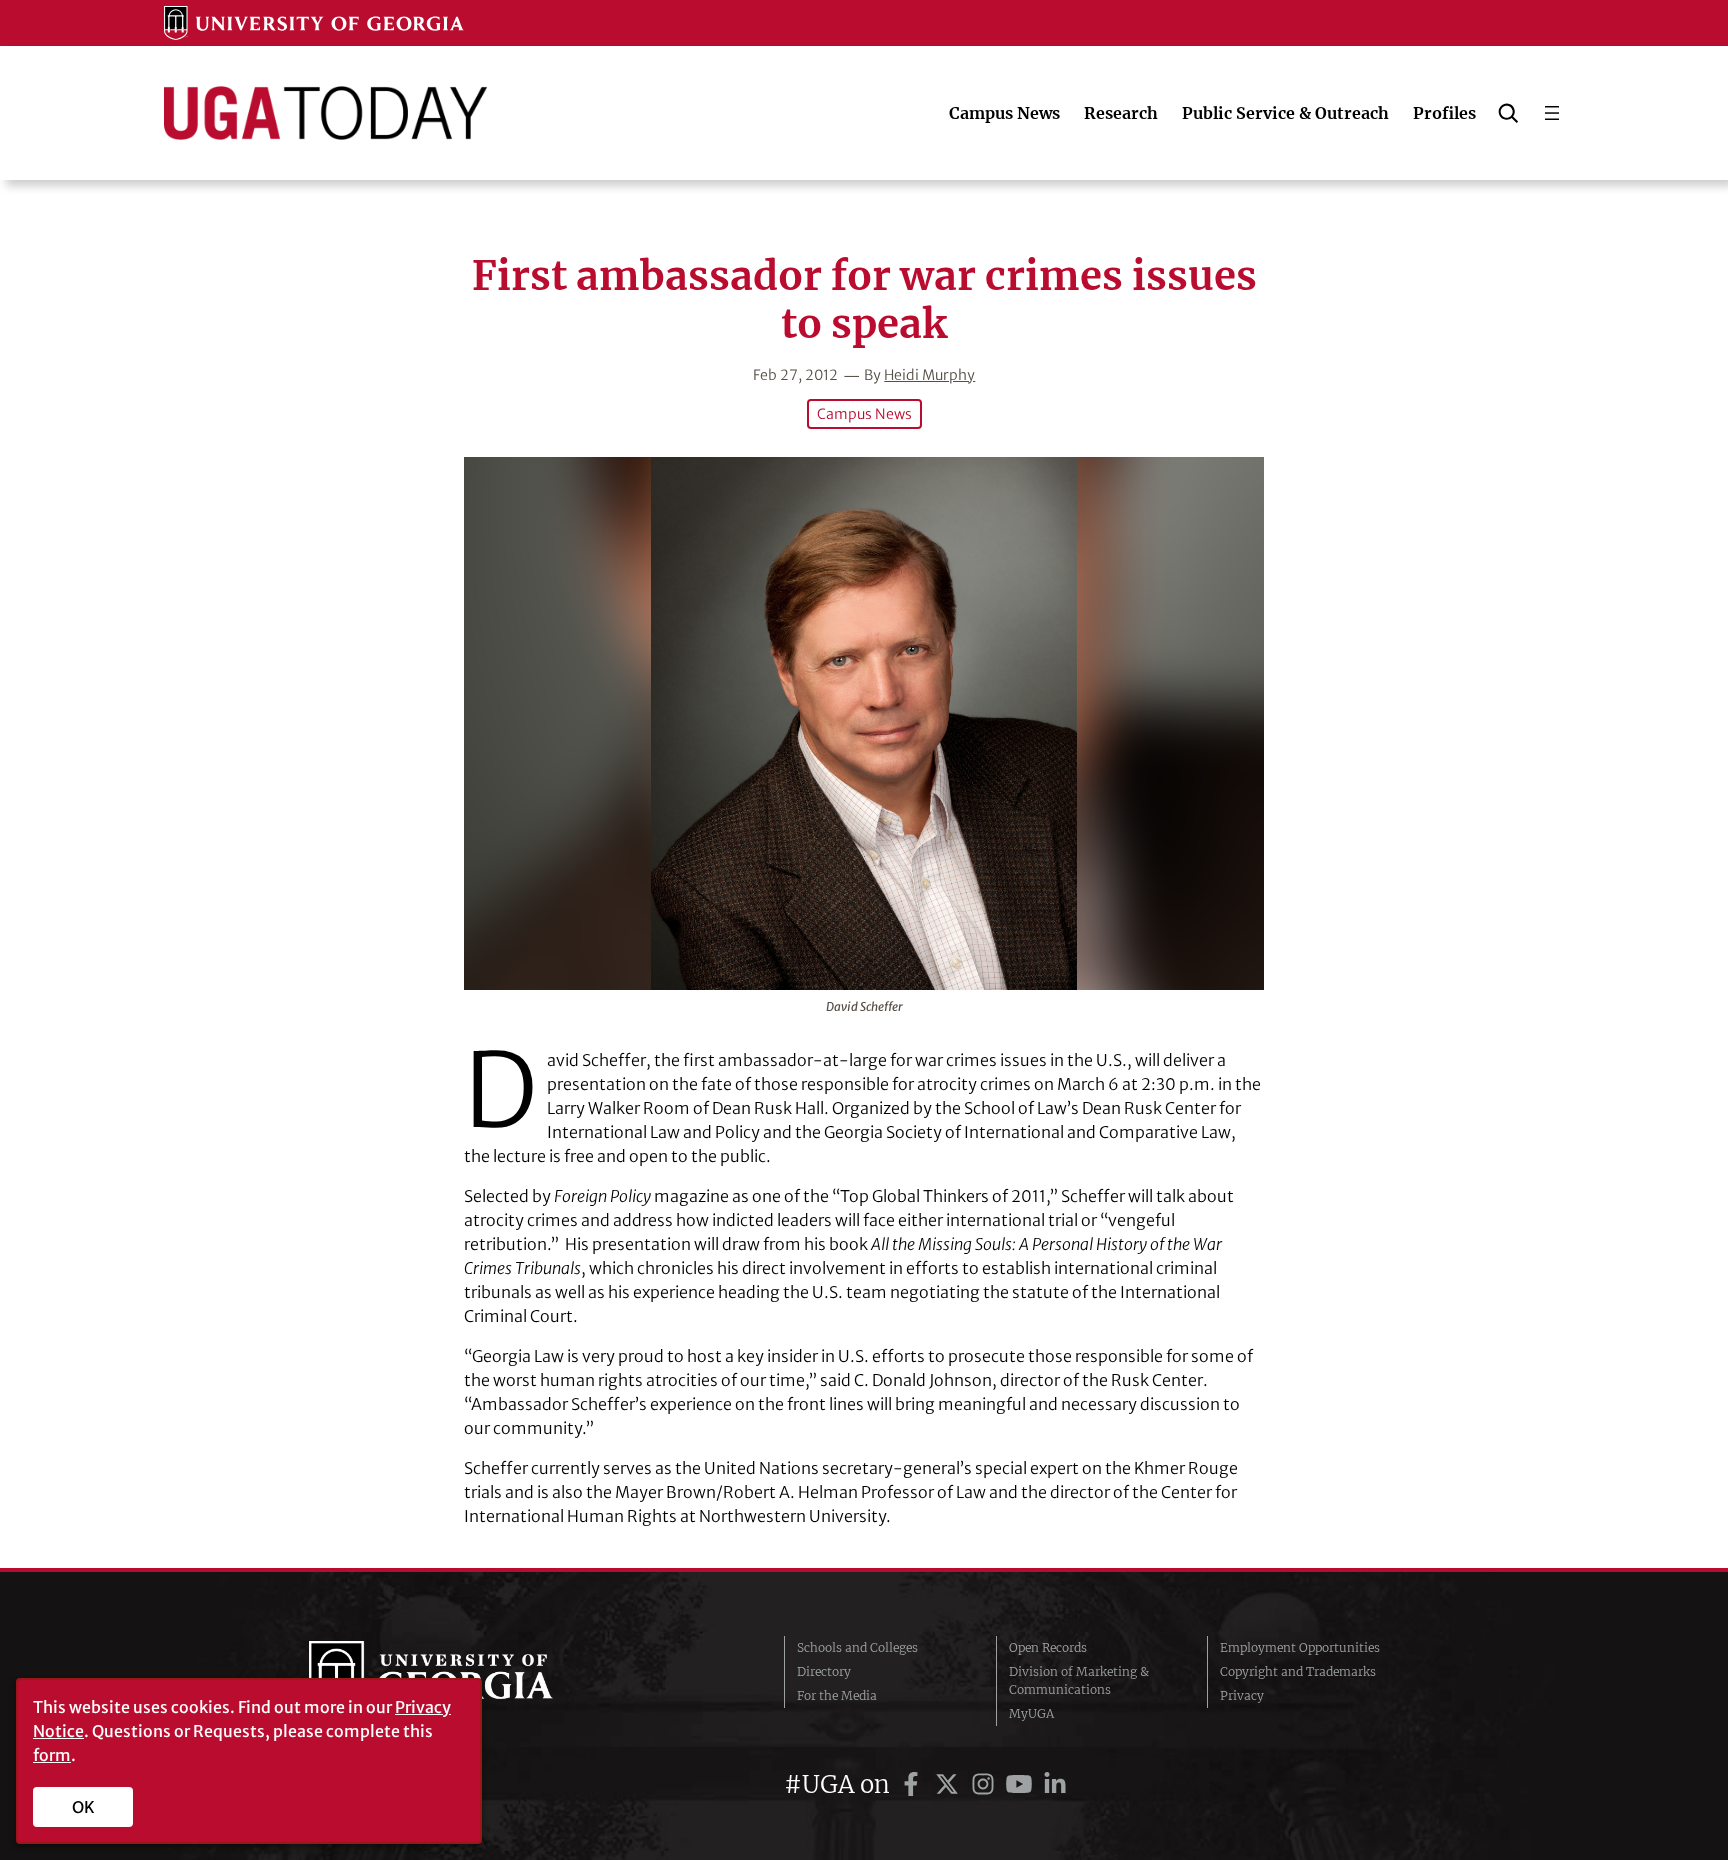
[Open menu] (1552, 113)
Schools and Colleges (857, 1647)
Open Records (1048, 1647)
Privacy (1242, 1695)
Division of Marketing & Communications (1079, 1680)
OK (83, 1807)
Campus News (864, 414)
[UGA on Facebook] (914, 1784)
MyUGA (1031, 1713)
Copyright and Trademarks (1298, 1671)
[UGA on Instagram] (986, 1784)
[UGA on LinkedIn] (1055, 1784)
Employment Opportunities (1300, 1647)
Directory (824, 1671)
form (52, 1755)
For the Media (837, 1695)
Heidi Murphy (929, 375)
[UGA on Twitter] (950, 1784)
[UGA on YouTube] (1022, 1784)
